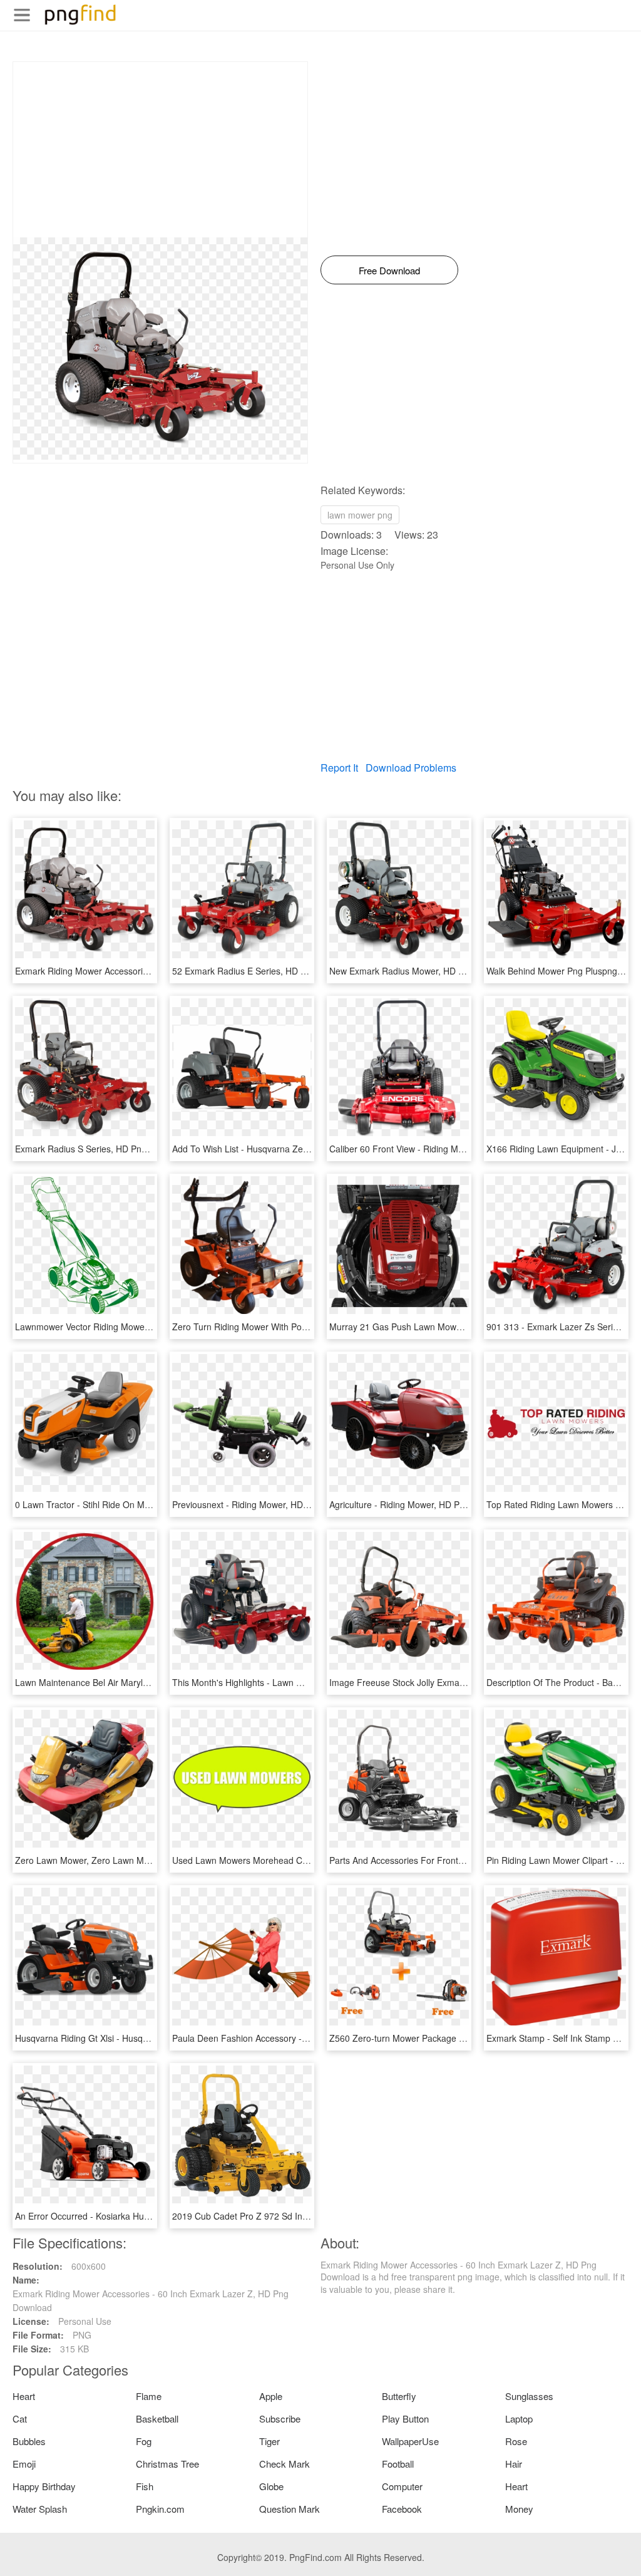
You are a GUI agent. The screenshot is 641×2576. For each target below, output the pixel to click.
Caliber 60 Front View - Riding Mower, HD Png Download (442, 1149)
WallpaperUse (410, 2441)
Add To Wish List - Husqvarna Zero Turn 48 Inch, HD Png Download (307, 1149)
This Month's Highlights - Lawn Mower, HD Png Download (286, 1682)
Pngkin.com (160, 2509)
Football (398, 2464)
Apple (271, 2396)
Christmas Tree (167, 2464)
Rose (516, 2441)
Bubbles (29, 2441)
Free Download (389, 270)
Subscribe (280, 2418)
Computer (402, 2486)
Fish (145, 2486)
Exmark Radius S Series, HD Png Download (102, 1149)
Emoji (24, 2464)
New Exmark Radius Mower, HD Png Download (423, 971)
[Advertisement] (160, 150)
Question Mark (290, 2509)
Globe (271, 2486)
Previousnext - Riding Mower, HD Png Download (268, 1504)
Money (519, 2509)
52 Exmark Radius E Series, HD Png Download (265, 971)
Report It (339, 768)
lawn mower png (360, 515)
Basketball (157, 2418)
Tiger (269, 2441)
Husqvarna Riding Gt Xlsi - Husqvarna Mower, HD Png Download (143, 2038)
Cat (20, 2418)
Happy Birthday (44, 2486)
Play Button (405, 2418)
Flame (149, 2396)
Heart (24, 2396)
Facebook (402, 2509)
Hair (514, 2464)
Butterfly (399, 2396)
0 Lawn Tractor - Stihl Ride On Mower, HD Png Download (128, 1504)
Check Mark (285, 2464)
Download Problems (411, 768)
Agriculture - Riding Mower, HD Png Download (420, 1504)
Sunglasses (529, 2396)
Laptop (519, 2418)
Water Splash (40, 2509)
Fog (144, 2441)
